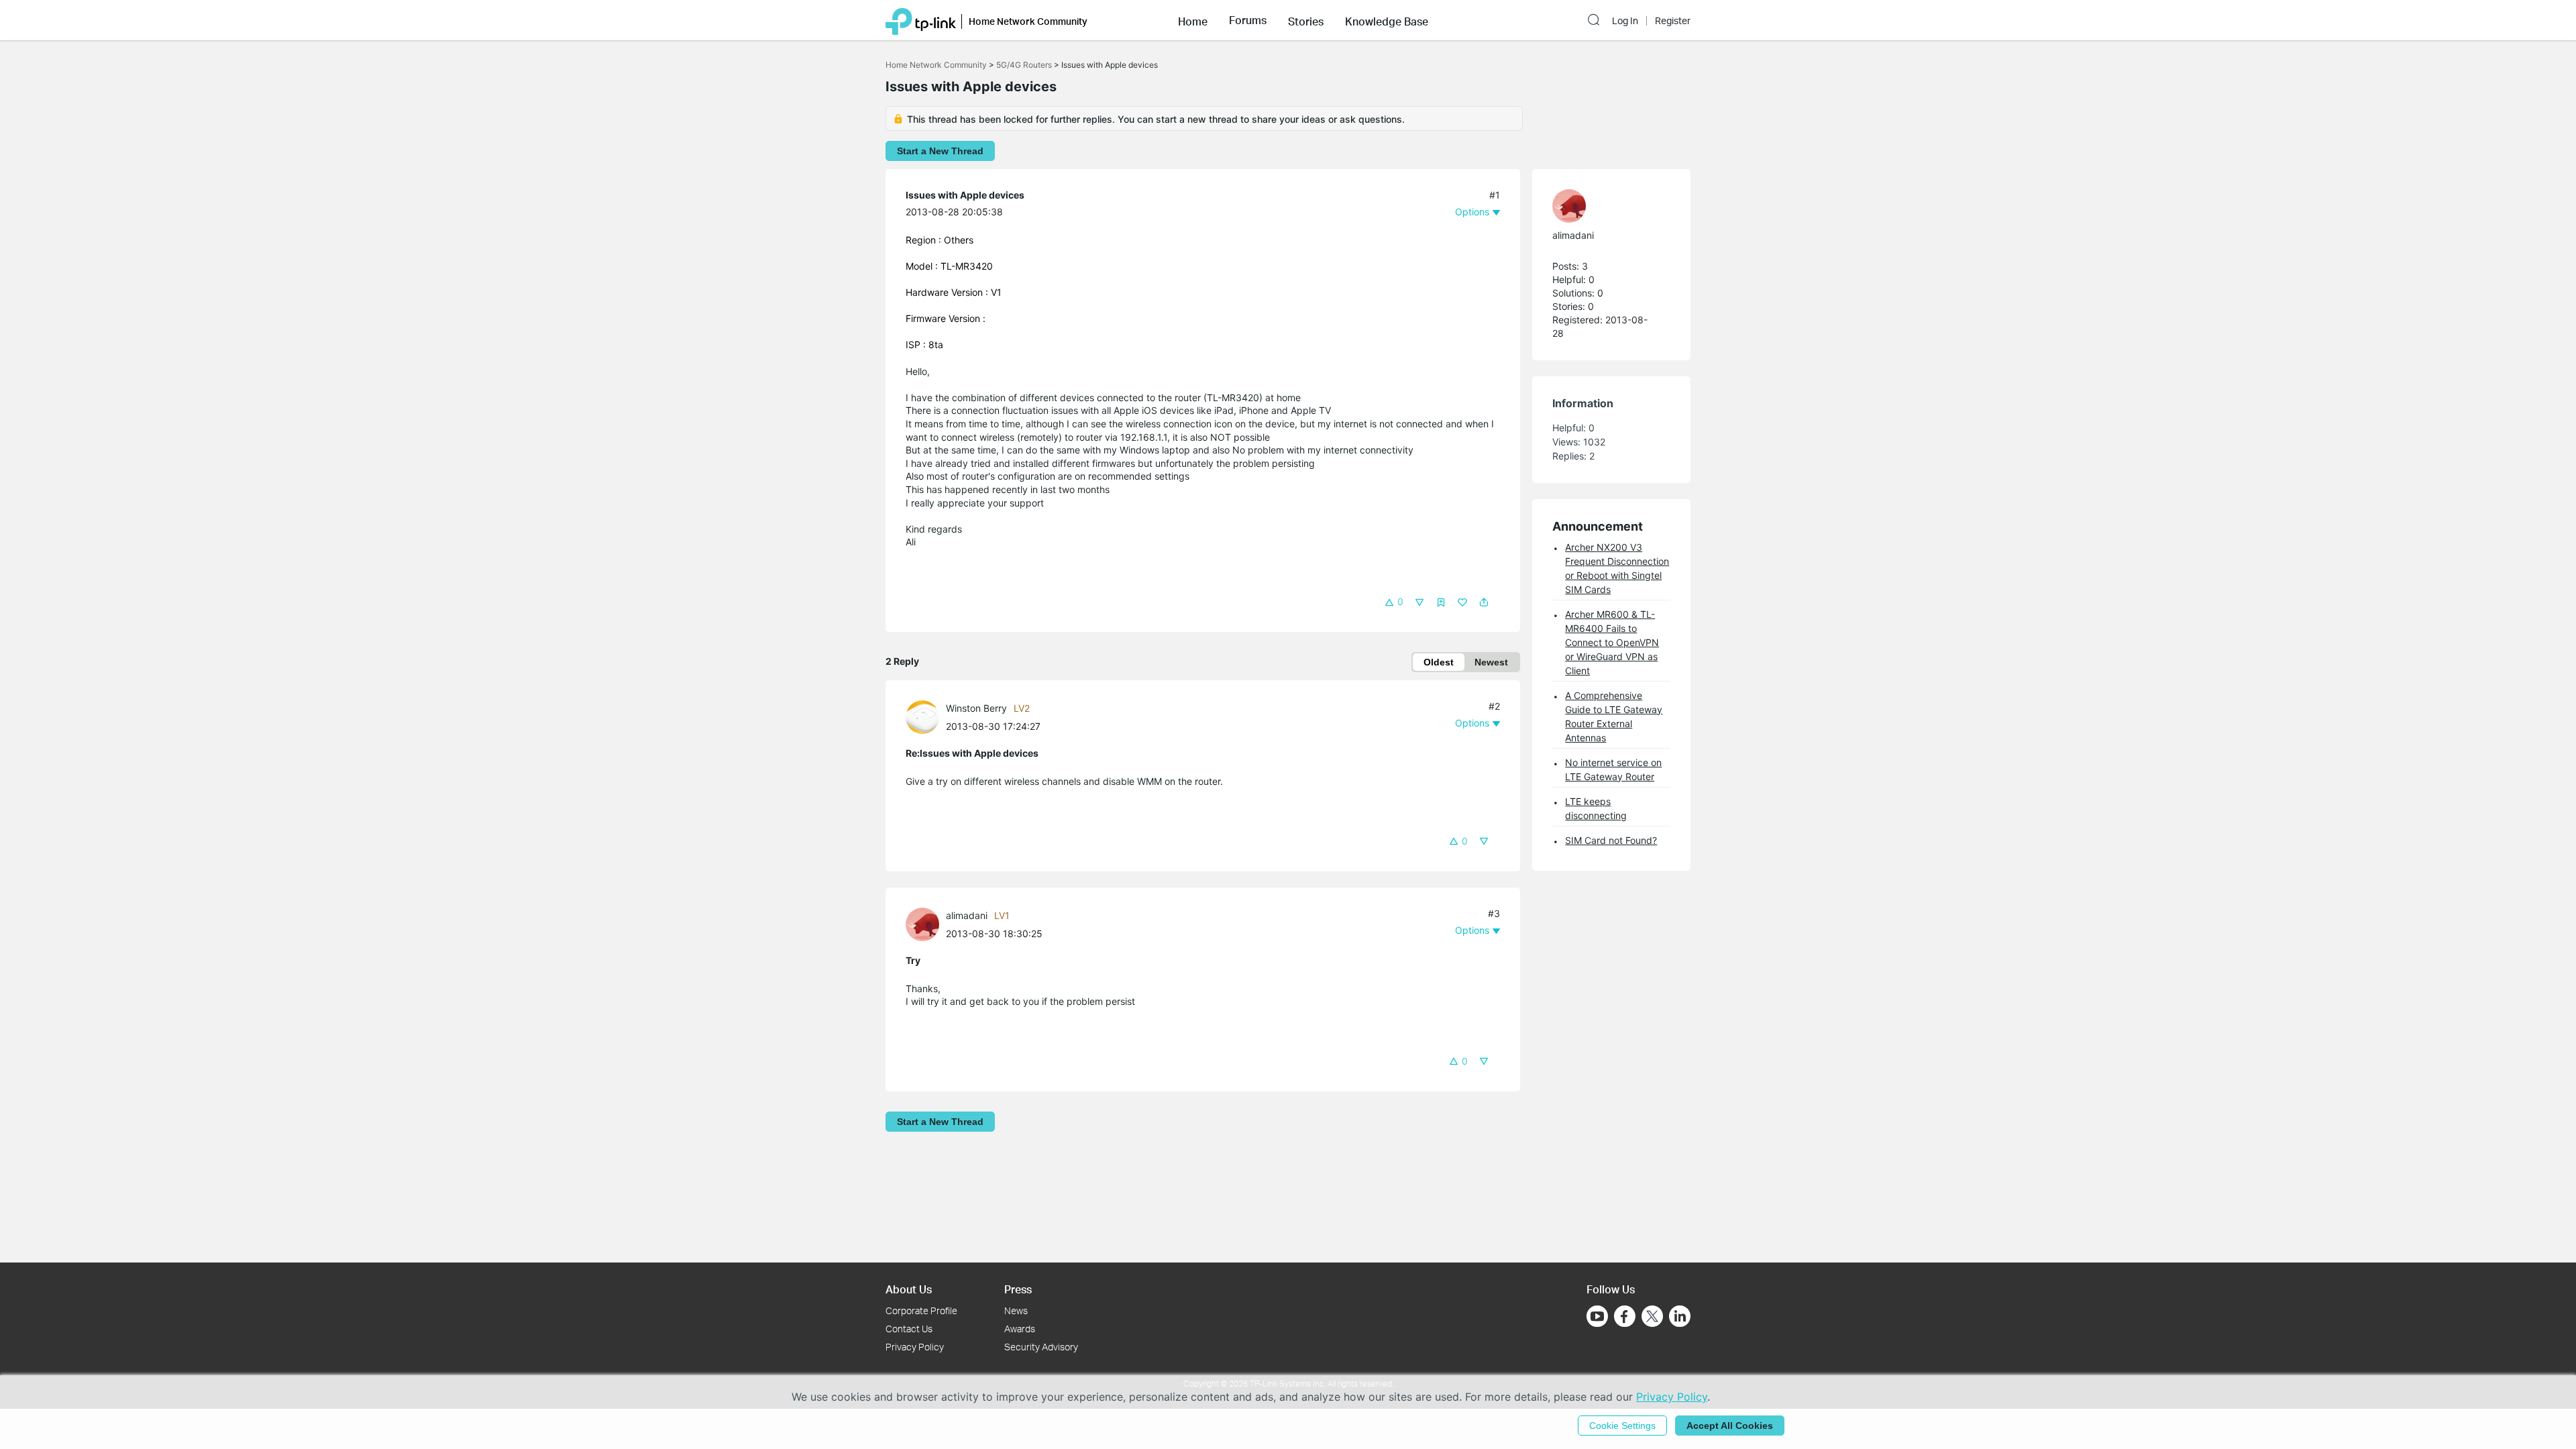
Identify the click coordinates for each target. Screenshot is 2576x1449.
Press (1018, 1289)
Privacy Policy (915, 1347)
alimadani (967, 915)
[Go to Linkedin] (1680, 1316)
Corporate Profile (921, 1310)
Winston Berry (976, 708)
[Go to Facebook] (1625, 1316)
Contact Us (909, 1329)
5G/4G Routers (1024, 65)
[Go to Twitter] (1652, 1318)
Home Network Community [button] (1028, 21)
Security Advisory (1041, 1347)
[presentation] (922, 717)
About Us (909, 1289)
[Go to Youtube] (1597, 1316)
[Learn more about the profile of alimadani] (926, 923)
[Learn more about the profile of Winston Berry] (926, 716)
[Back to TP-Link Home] (921, 20)
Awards (1020, 1329)
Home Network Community (936, 65)
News (1016, 1310)
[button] (1193, 20)
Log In (1625, 21)
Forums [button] (1248, 20)
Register (1673, 21)
